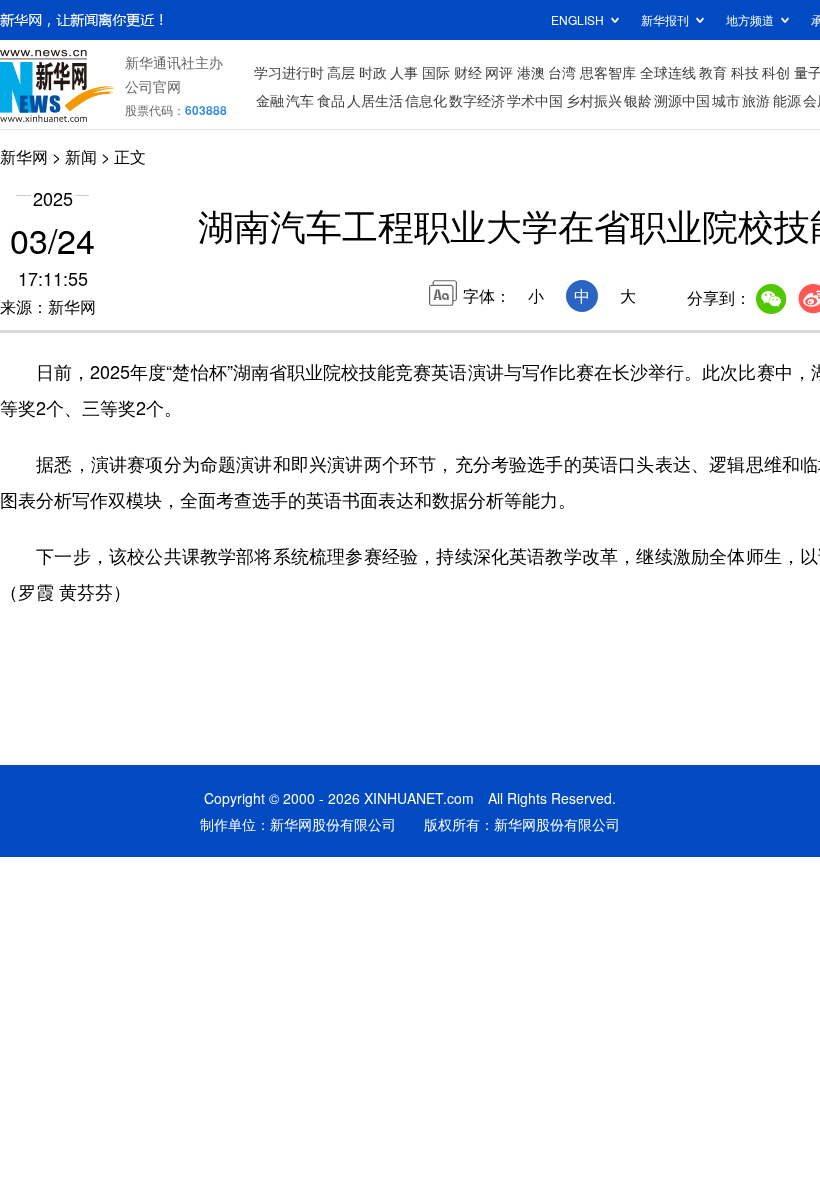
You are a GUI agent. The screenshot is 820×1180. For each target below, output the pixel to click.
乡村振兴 (594, 100)
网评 (499, 72)
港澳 (531, 72)
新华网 (24, 156)
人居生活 (375, 100)
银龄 (638, 100)
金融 (270, 100)
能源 (787, 100)
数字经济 (477, 100)
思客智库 (608, 72)
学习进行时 (289, 72)
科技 (745, 72)
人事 (404, 72)
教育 (713, 72)
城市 (726, 100)
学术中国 (535, 100)
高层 (341, 72)
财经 (468, 72)
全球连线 (668, 72)
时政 (373, 72)
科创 (776, 72)
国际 (436, 72)
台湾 (562, 72)
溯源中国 (682, 100)
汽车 (300, 100)
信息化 (426, 100)
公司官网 (153, 86)
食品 (331, 100)
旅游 (756, 100)
